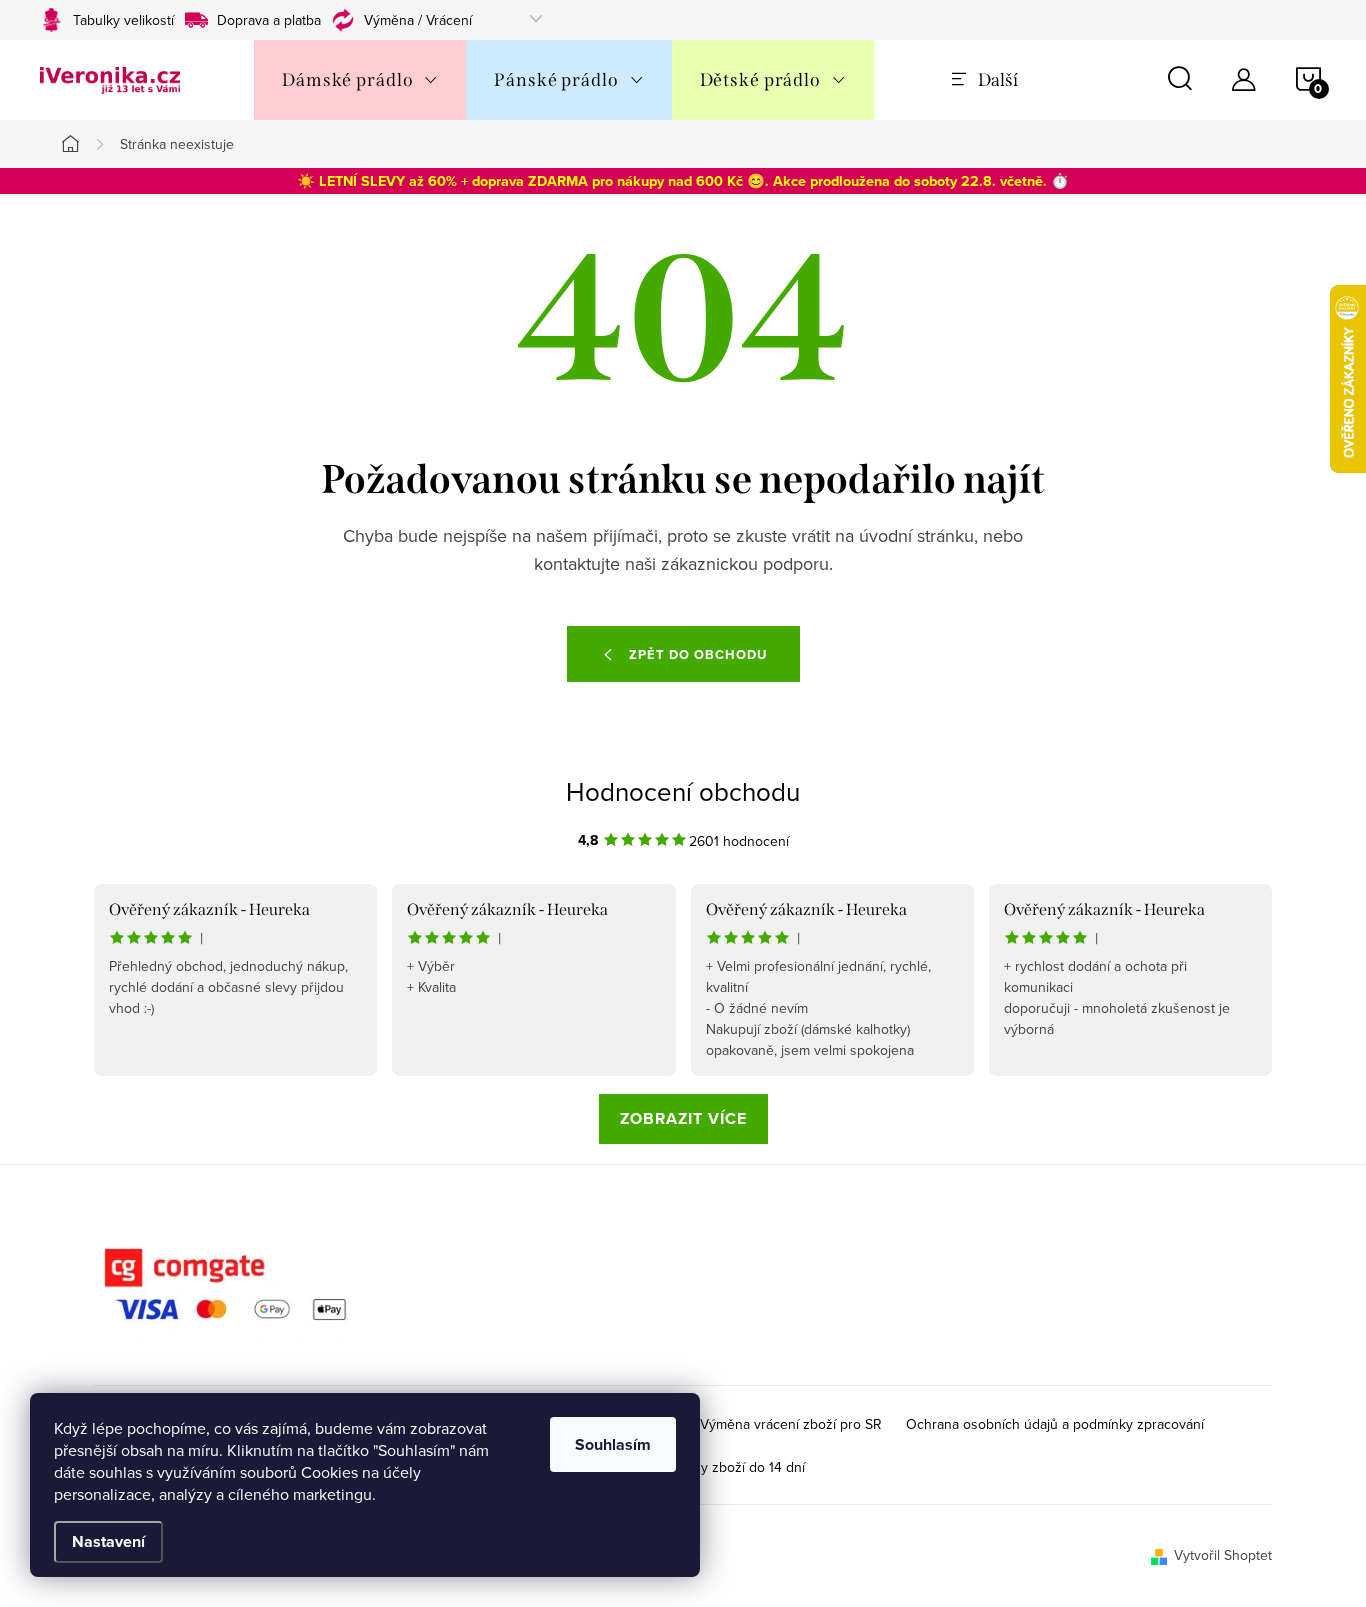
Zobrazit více (683, 1118)
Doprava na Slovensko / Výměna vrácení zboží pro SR (715, 1424)
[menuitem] (360, 80)
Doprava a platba (269, 20)
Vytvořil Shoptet (1223, 1555)
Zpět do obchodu (698, 654)
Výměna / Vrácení (418, 20)
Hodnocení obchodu (683, 791)
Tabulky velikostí (123, 20)
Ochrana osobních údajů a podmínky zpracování (1055, 1424)
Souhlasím (613, 1444)
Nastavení (108, 1541)
